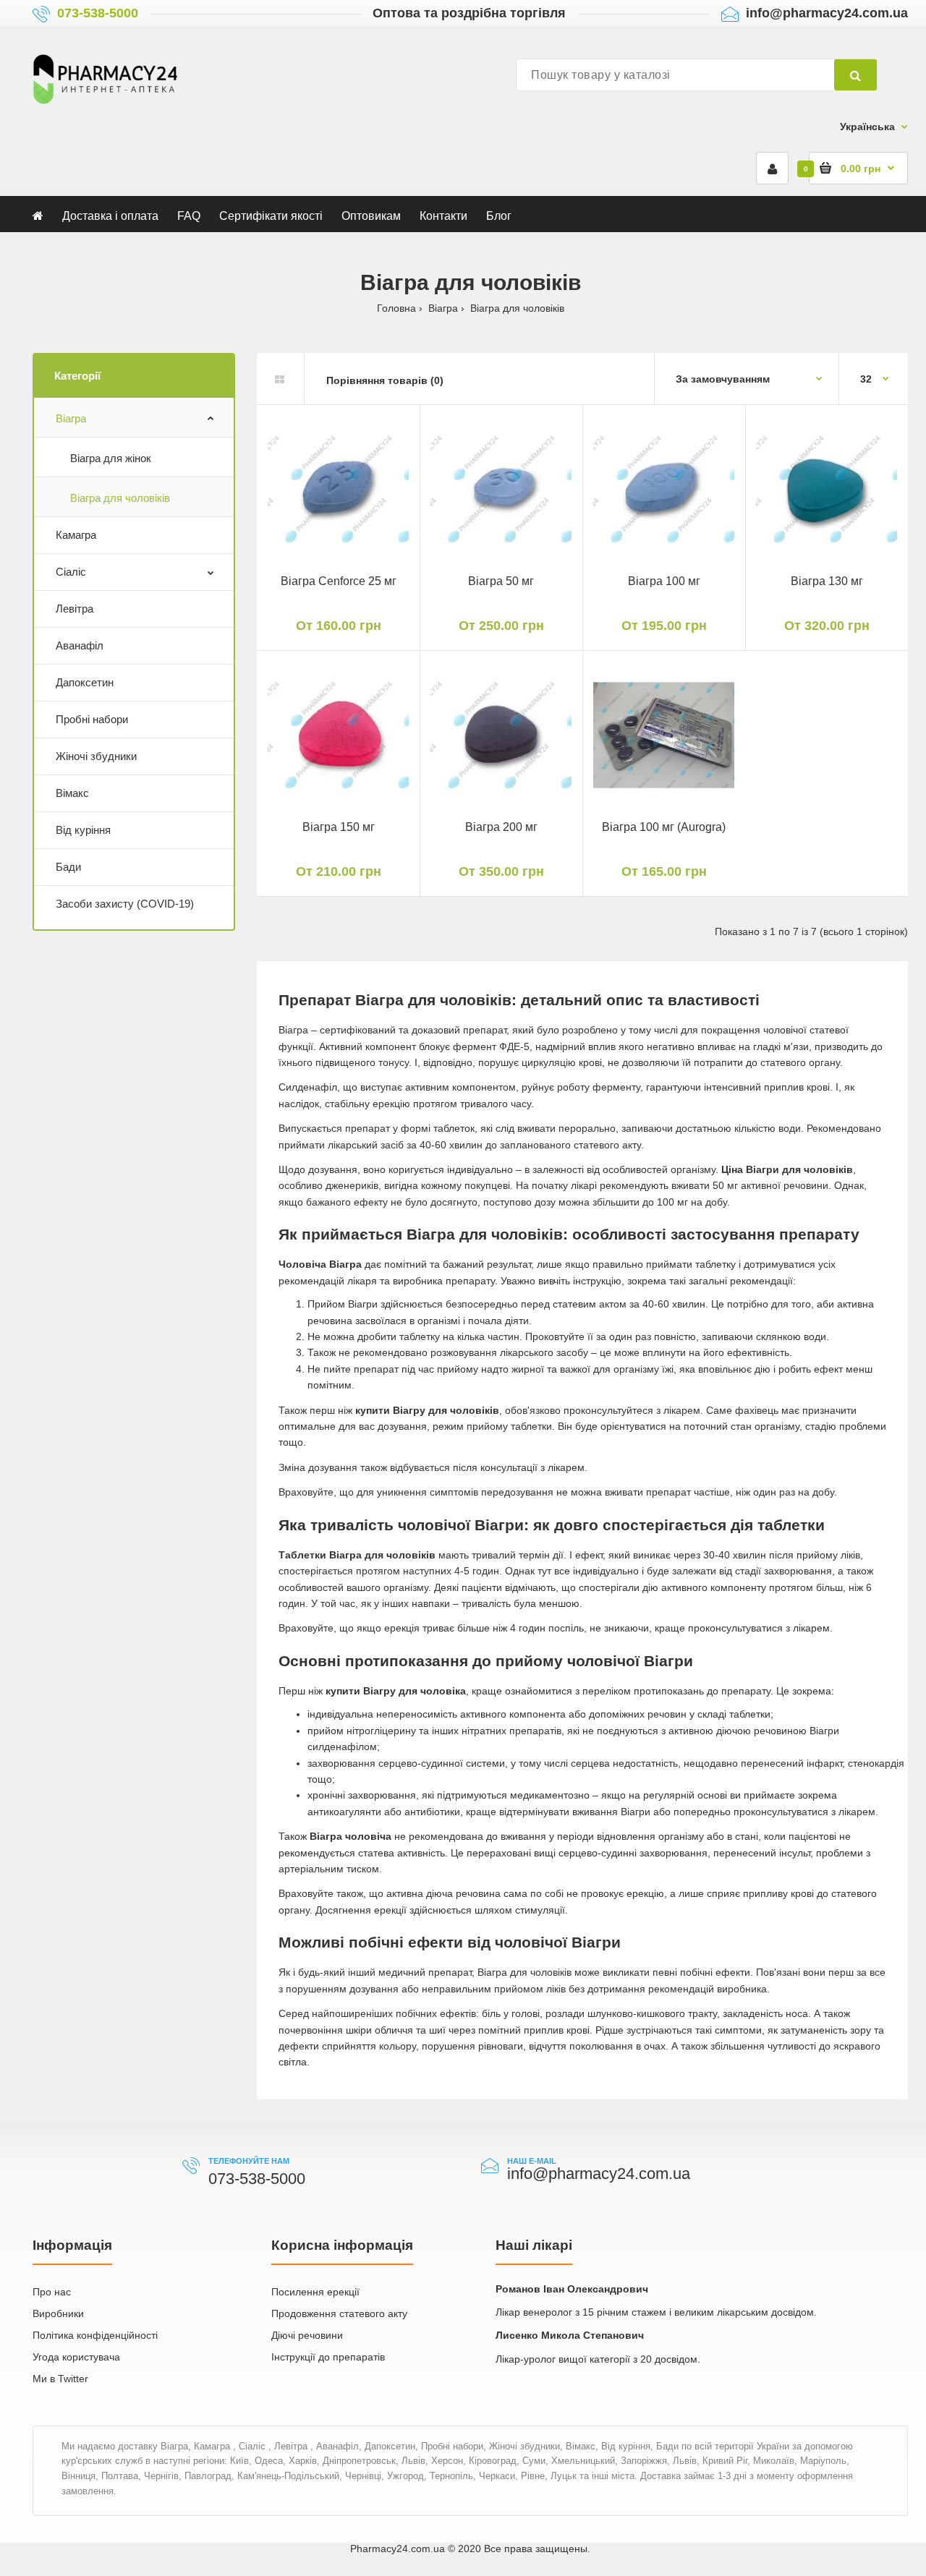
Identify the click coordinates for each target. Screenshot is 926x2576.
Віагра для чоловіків (120, 498)
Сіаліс (71, 572)
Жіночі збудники (96, 756)
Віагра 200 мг (501, 827)
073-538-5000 (98, 13)
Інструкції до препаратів (328, 2357)
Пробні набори (92, 719)
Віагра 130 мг (827, 581)
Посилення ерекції (315, 2292)
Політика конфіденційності (95, 2335)
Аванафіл (80, 645)
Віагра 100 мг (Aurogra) (664, 827)
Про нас (52, 2292)
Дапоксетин (85, 682)
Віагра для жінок (111, 458)
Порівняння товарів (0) (385, 380)
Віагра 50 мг (501, 581)
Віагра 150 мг (339, 827)
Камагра (76, 535)
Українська (867, 127)
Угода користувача (76, 2357)
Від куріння (83, 830)
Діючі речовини (307, 2335)
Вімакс (72, 793)
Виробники (58, 2313)
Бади (68, 867)
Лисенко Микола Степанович (570, 2335)
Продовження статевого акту (339, 2313)
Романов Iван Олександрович (572, 2289)
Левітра (75, 609)
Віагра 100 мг (664, 581)
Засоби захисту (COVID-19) (125, 904)
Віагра (71, 418)
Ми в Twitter (60, 2379)
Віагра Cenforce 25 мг (339, 581)
